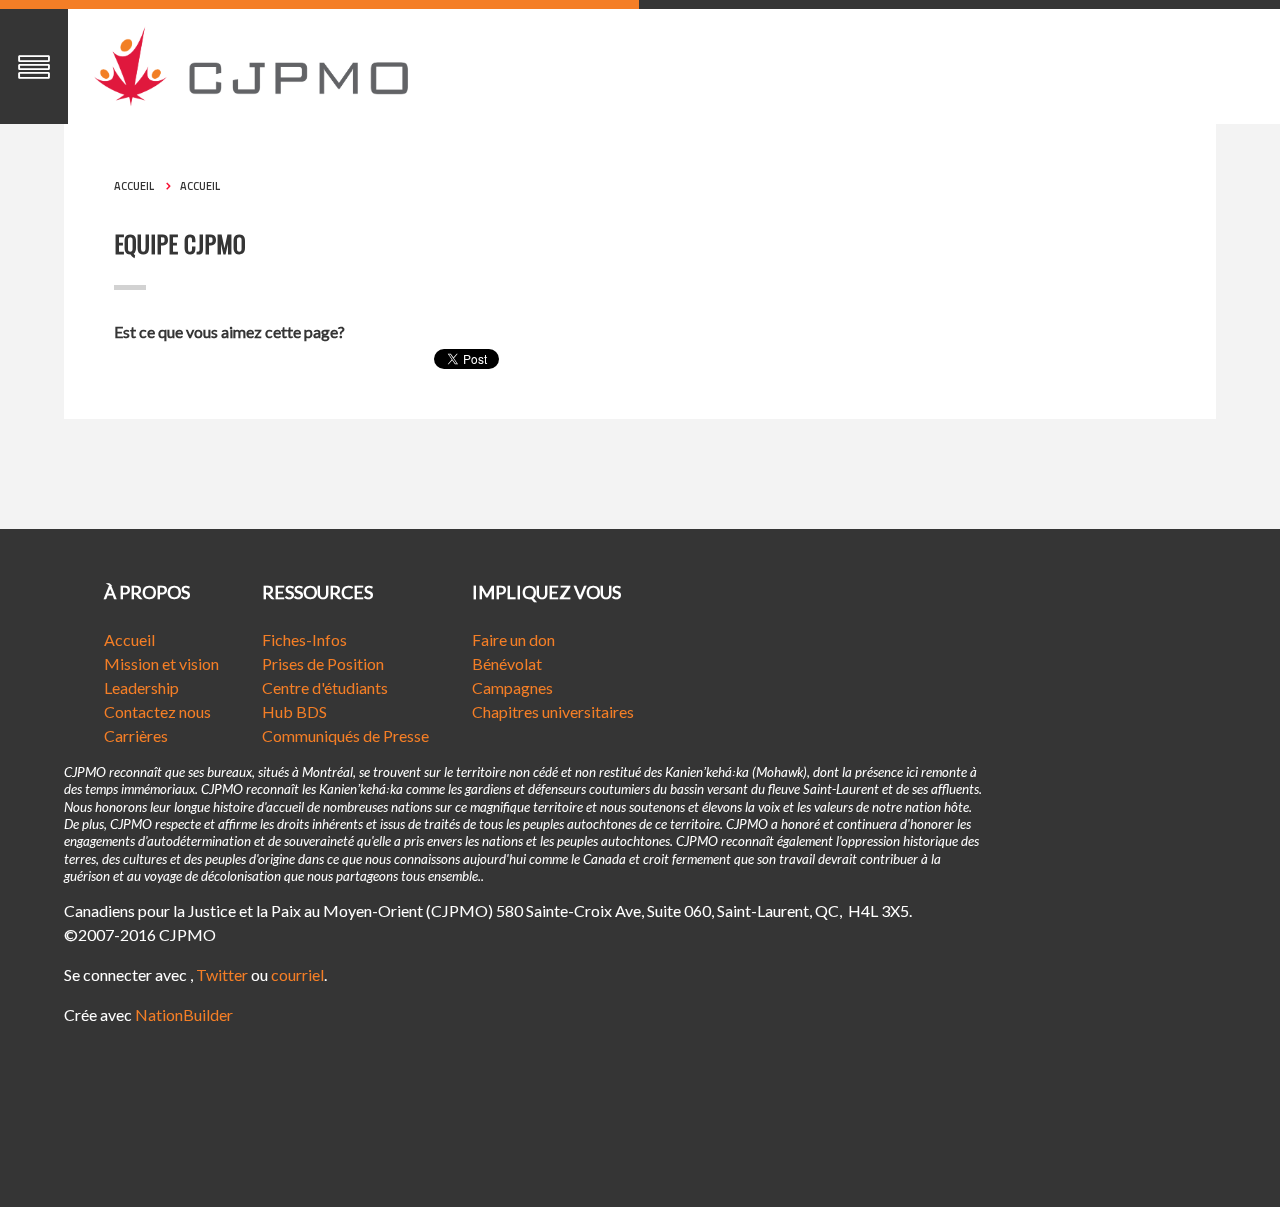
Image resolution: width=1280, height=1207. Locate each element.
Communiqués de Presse (345, 735)
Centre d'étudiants (325, 687)
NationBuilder (184, 1014)
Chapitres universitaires (553, 711)
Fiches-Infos (304, 639)
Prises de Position (323, 663)
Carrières (136, 735)
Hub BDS (294, 711)
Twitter (222, 974)
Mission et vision (161, 663)
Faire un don (513, 639)
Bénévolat (507, 663)
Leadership (141, 687)
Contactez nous (157, 711)
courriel (297, 974)
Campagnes (512, 687)
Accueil (134, 186)
